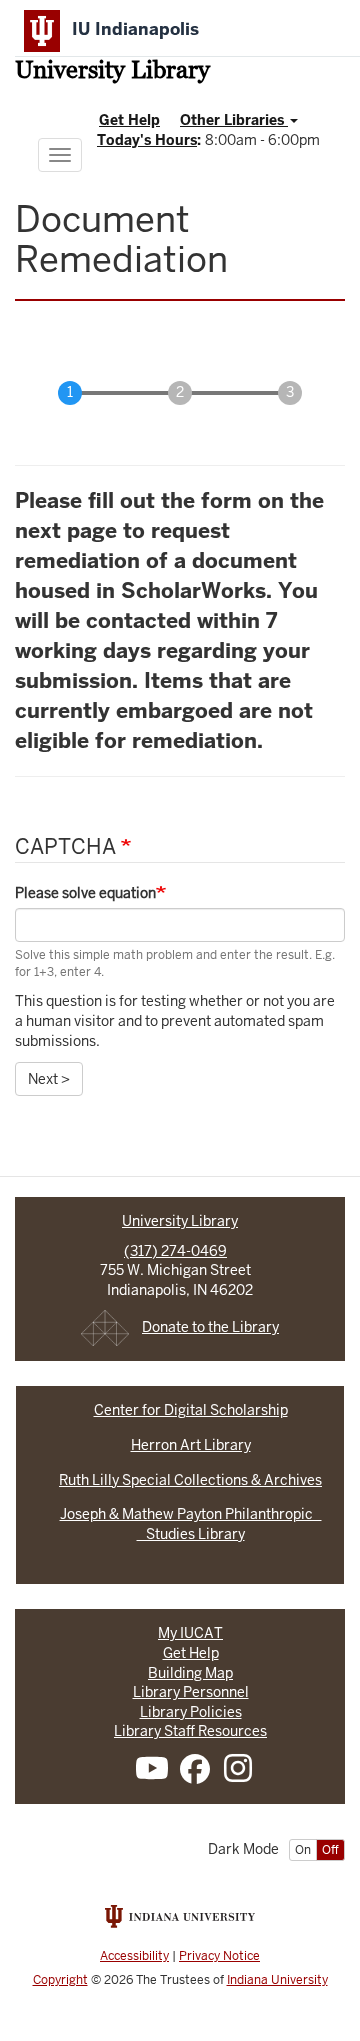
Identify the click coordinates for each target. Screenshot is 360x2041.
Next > (49, 1079)
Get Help (129, 120)
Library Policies (191, 1712)
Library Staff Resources (190, 1731)
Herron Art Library (191, 1445)
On (303, 1850)
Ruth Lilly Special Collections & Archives (190, 1480)
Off (330, 1850)
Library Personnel (191, 1692)
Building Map (190, 1673)
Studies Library (191, 1534)
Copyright (60, 1980)
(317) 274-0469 (175, 1251)
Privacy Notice (219, 1956)
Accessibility (134, 1956)
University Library (112, 72)
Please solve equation (85, 893)
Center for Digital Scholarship (191, 1410)
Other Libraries (234, 120)
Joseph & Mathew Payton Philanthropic (191, 1514)
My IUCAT (190, 1633)
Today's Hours (147, 140)
